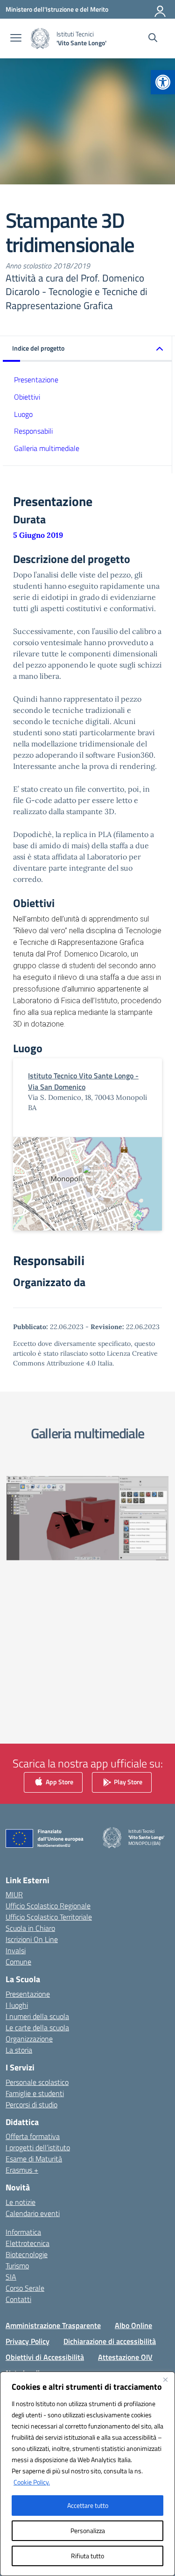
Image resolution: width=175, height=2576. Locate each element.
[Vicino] (165, 2379)
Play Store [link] (127, 1781)
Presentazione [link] (36, 380)
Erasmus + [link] (22, 2170)
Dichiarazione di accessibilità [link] (110, 2341)
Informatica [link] (23, 2232)
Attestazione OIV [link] (125, 2357)
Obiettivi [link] (27, 397)
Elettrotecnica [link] (28, 2243)
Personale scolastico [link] (37, 2082)
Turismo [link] (17, 2266)
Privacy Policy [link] (28, 2341)
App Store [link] (59, 1781)
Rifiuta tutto (87, 2556)
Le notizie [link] (21, 2202)
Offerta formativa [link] (33, 2136)
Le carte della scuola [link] (37, 2027)
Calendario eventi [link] (33, 2213)
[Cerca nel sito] (153, 39)
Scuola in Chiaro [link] (30, 1928)
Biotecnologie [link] (27, 2254)
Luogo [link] (23, 414)
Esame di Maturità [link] (34, 2159)
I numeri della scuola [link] (37, 2016)
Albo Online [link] (133, 2325)
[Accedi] (161, 9)
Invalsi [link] (16, 1950)
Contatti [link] (18, 2299)
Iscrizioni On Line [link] (32, 1939)
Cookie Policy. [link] (32, 2482)
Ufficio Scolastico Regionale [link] (48, 1906)
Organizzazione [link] (29, 2039)
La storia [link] (19, 2050)
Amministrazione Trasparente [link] (53, 2325)
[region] (87, 2474)
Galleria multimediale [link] (47, 448)
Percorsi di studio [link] (31, 2104)
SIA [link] (11, 2277)
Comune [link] (18, 1962)
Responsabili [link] (33, 431)
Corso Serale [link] (25, 2288)
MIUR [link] (14, 1894)
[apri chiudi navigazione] (16, 39)
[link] (163, 82)
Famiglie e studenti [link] (35, 2093)
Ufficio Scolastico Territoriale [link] (49, 1917)
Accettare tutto (88, 2505)
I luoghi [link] (17, 2005)
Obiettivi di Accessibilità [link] (45, 2357)
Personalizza (88, 2530)
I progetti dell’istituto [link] (38, 2147)
